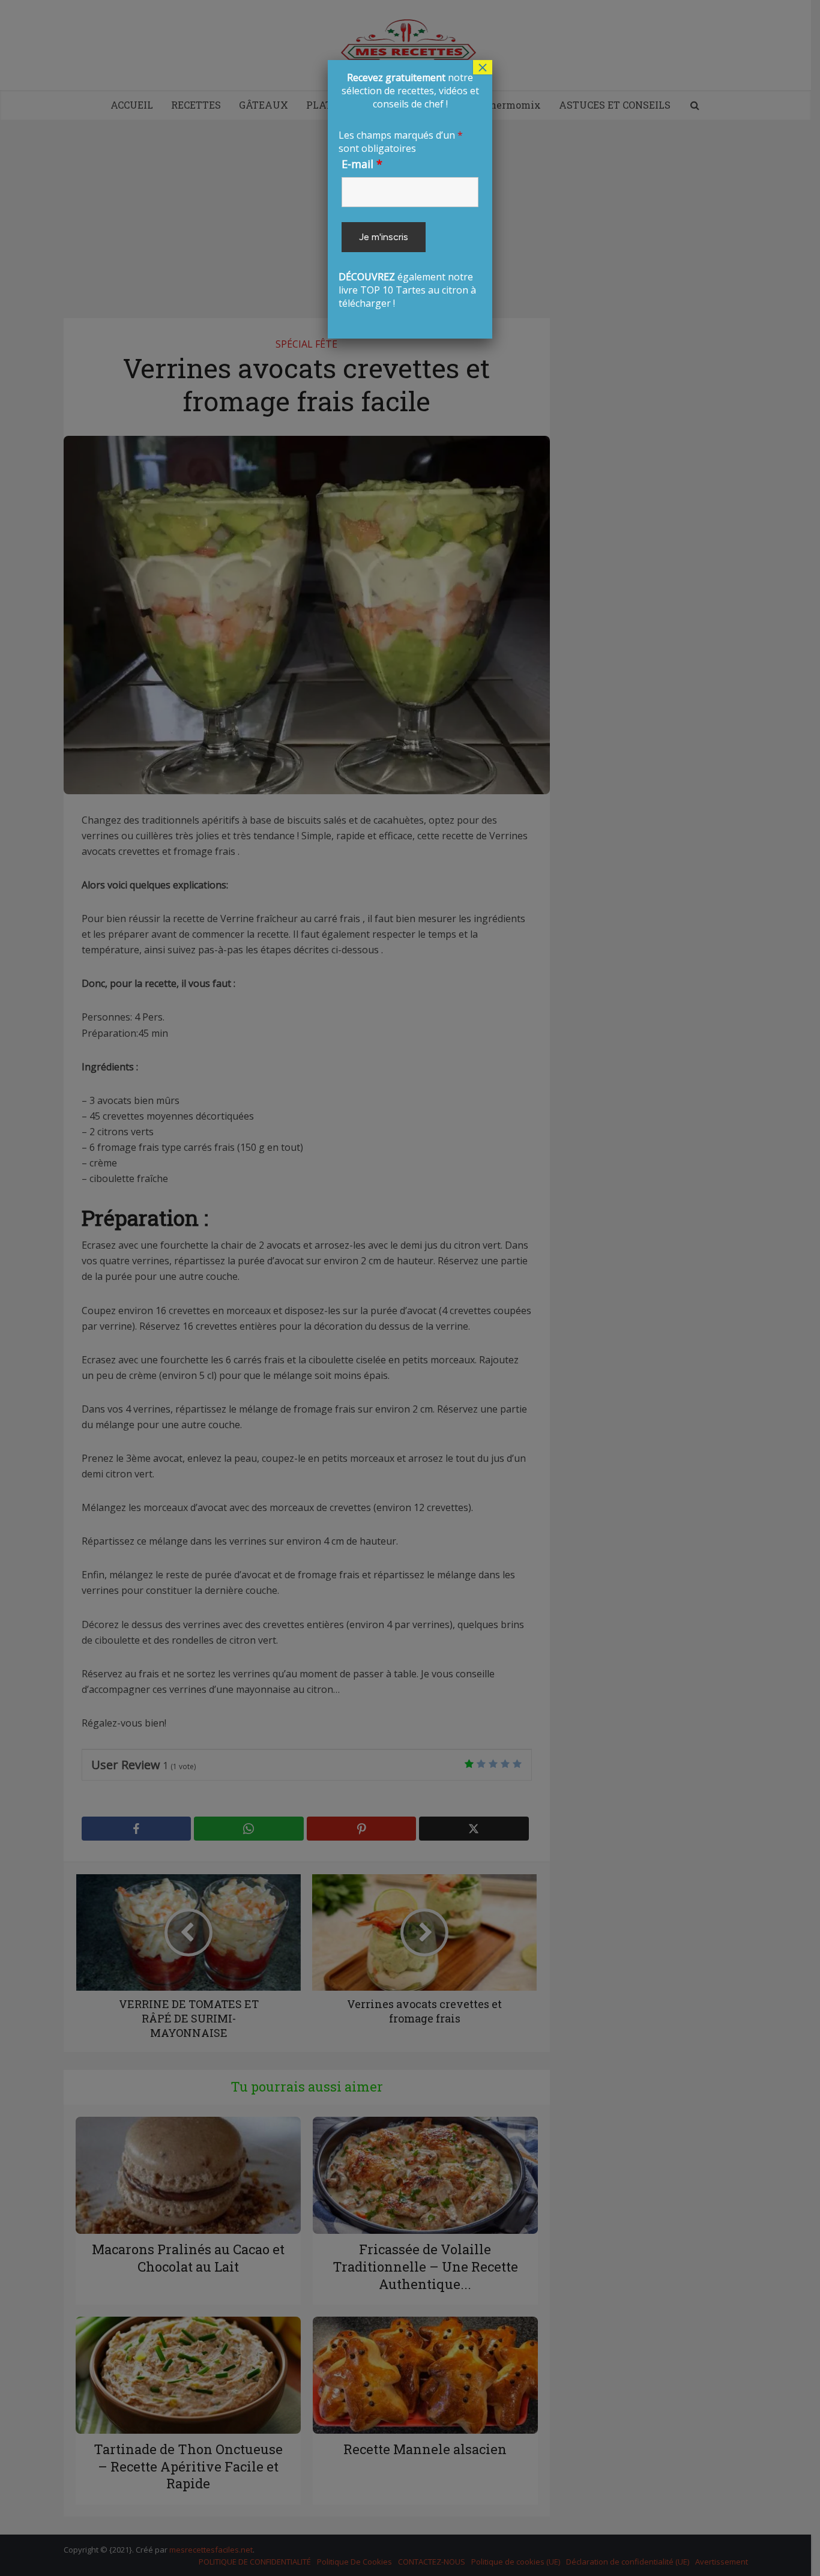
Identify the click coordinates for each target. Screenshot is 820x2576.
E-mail (362, 164)
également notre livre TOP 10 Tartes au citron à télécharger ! (408, 190)
